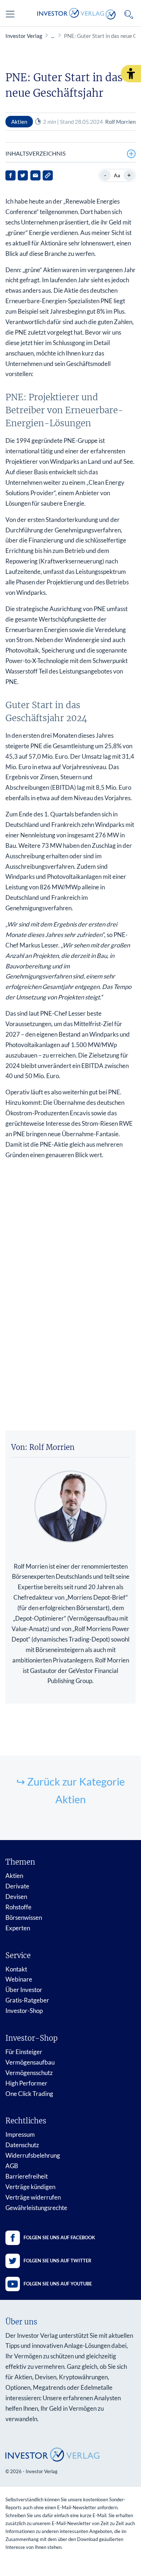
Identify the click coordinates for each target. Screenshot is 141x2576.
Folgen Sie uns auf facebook (59, 2237)
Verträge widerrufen (33, 2197)
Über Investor (24, 1990)
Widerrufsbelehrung (33, 2155)
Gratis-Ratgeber (27, 2000)
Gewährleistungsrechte (36, 2208)
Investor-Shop (24, 2011)
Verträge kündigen (30, 2187)
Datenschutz (22, 2145)
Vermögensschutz (29, 2073)
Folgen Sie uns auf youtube (58, 2284)
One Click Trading (29, 2094)
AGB (12, 2166)
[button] (131, 74)
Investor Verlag (24, 36)
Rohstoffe (18, 1907)
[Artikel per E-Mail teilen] (35, 175)
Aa (117, 175)
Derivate (17, 1886)
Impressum (20, 2134)
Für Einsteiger (24, 2052)
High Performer (26, 2083)
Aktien (14, 1876)
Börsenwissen (24, 1917)
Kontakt (16, 1969)
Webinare (19, 1979)
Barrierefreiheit (27, 2176)
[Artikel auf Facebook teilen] (10, 175)
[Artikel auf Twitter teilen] (23, 175)
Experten (18, 1928)
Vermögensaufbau (30, 2062)
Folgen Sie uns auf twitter (57, 2261)
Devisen (16, 1897)
